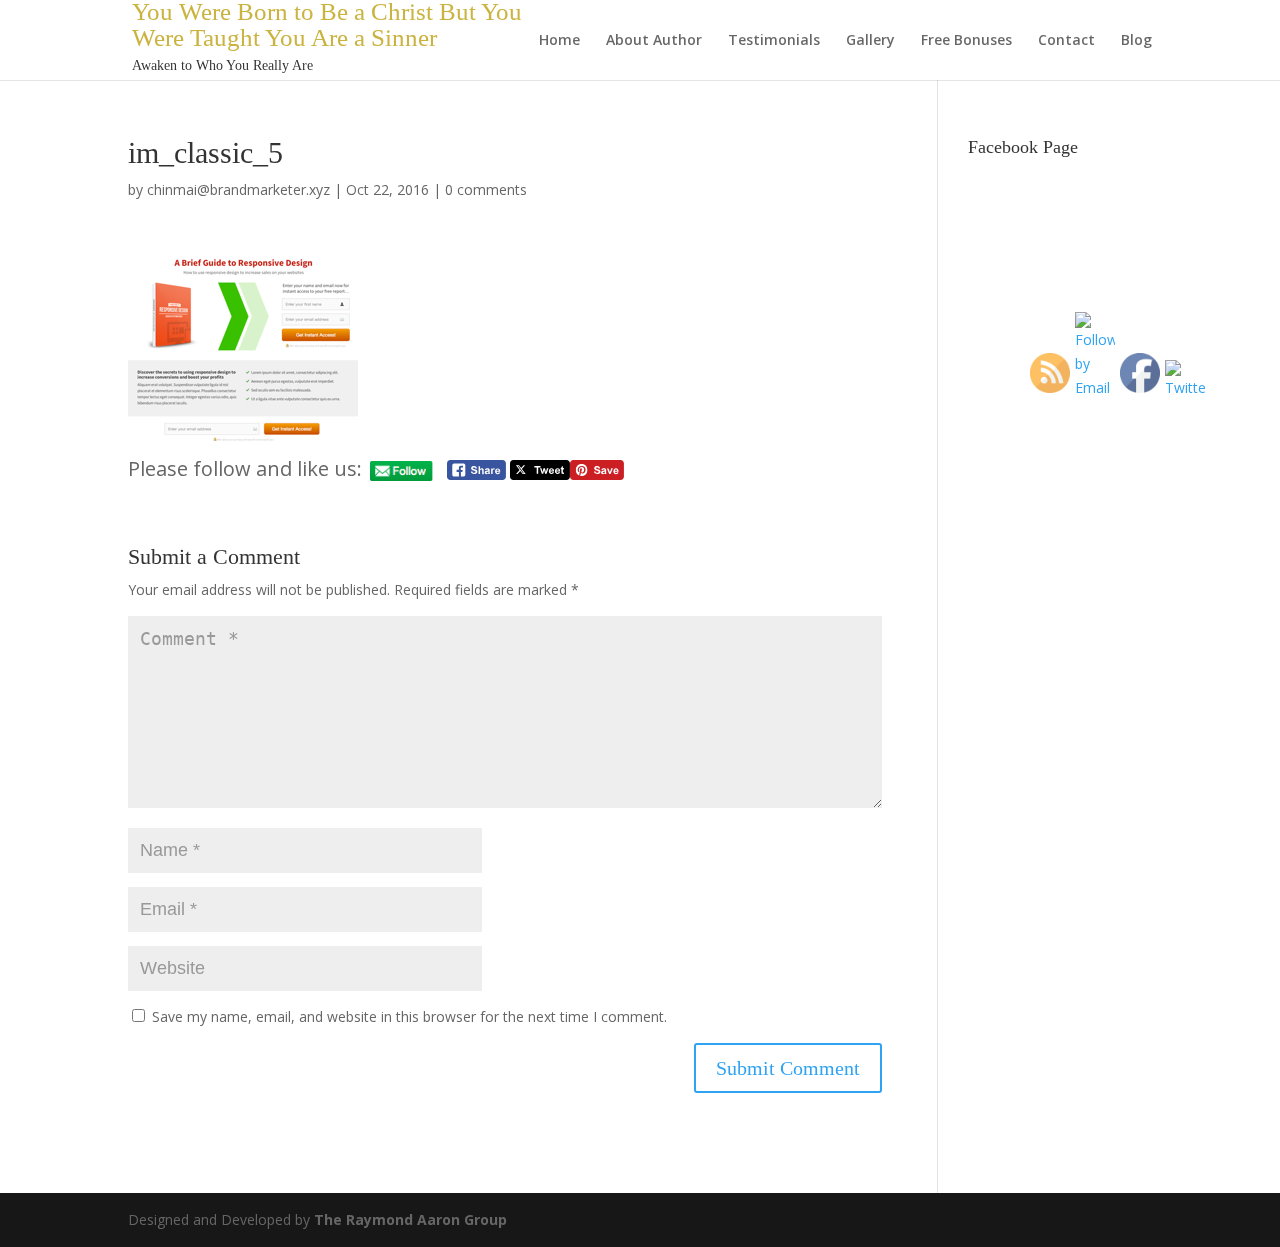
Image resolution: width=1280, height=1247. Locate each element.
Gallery (870, 41)
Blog (1136, 41)
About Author (654, 41)
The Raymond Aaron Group (410, 1219)
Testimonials (774, 41)
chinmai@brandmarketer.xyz (238, 189)
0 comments (486, 189)
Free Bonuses (966, 41)
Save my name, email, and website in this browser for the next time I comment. (409, 1016)
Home (559, 41)
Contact (1066, 41)
